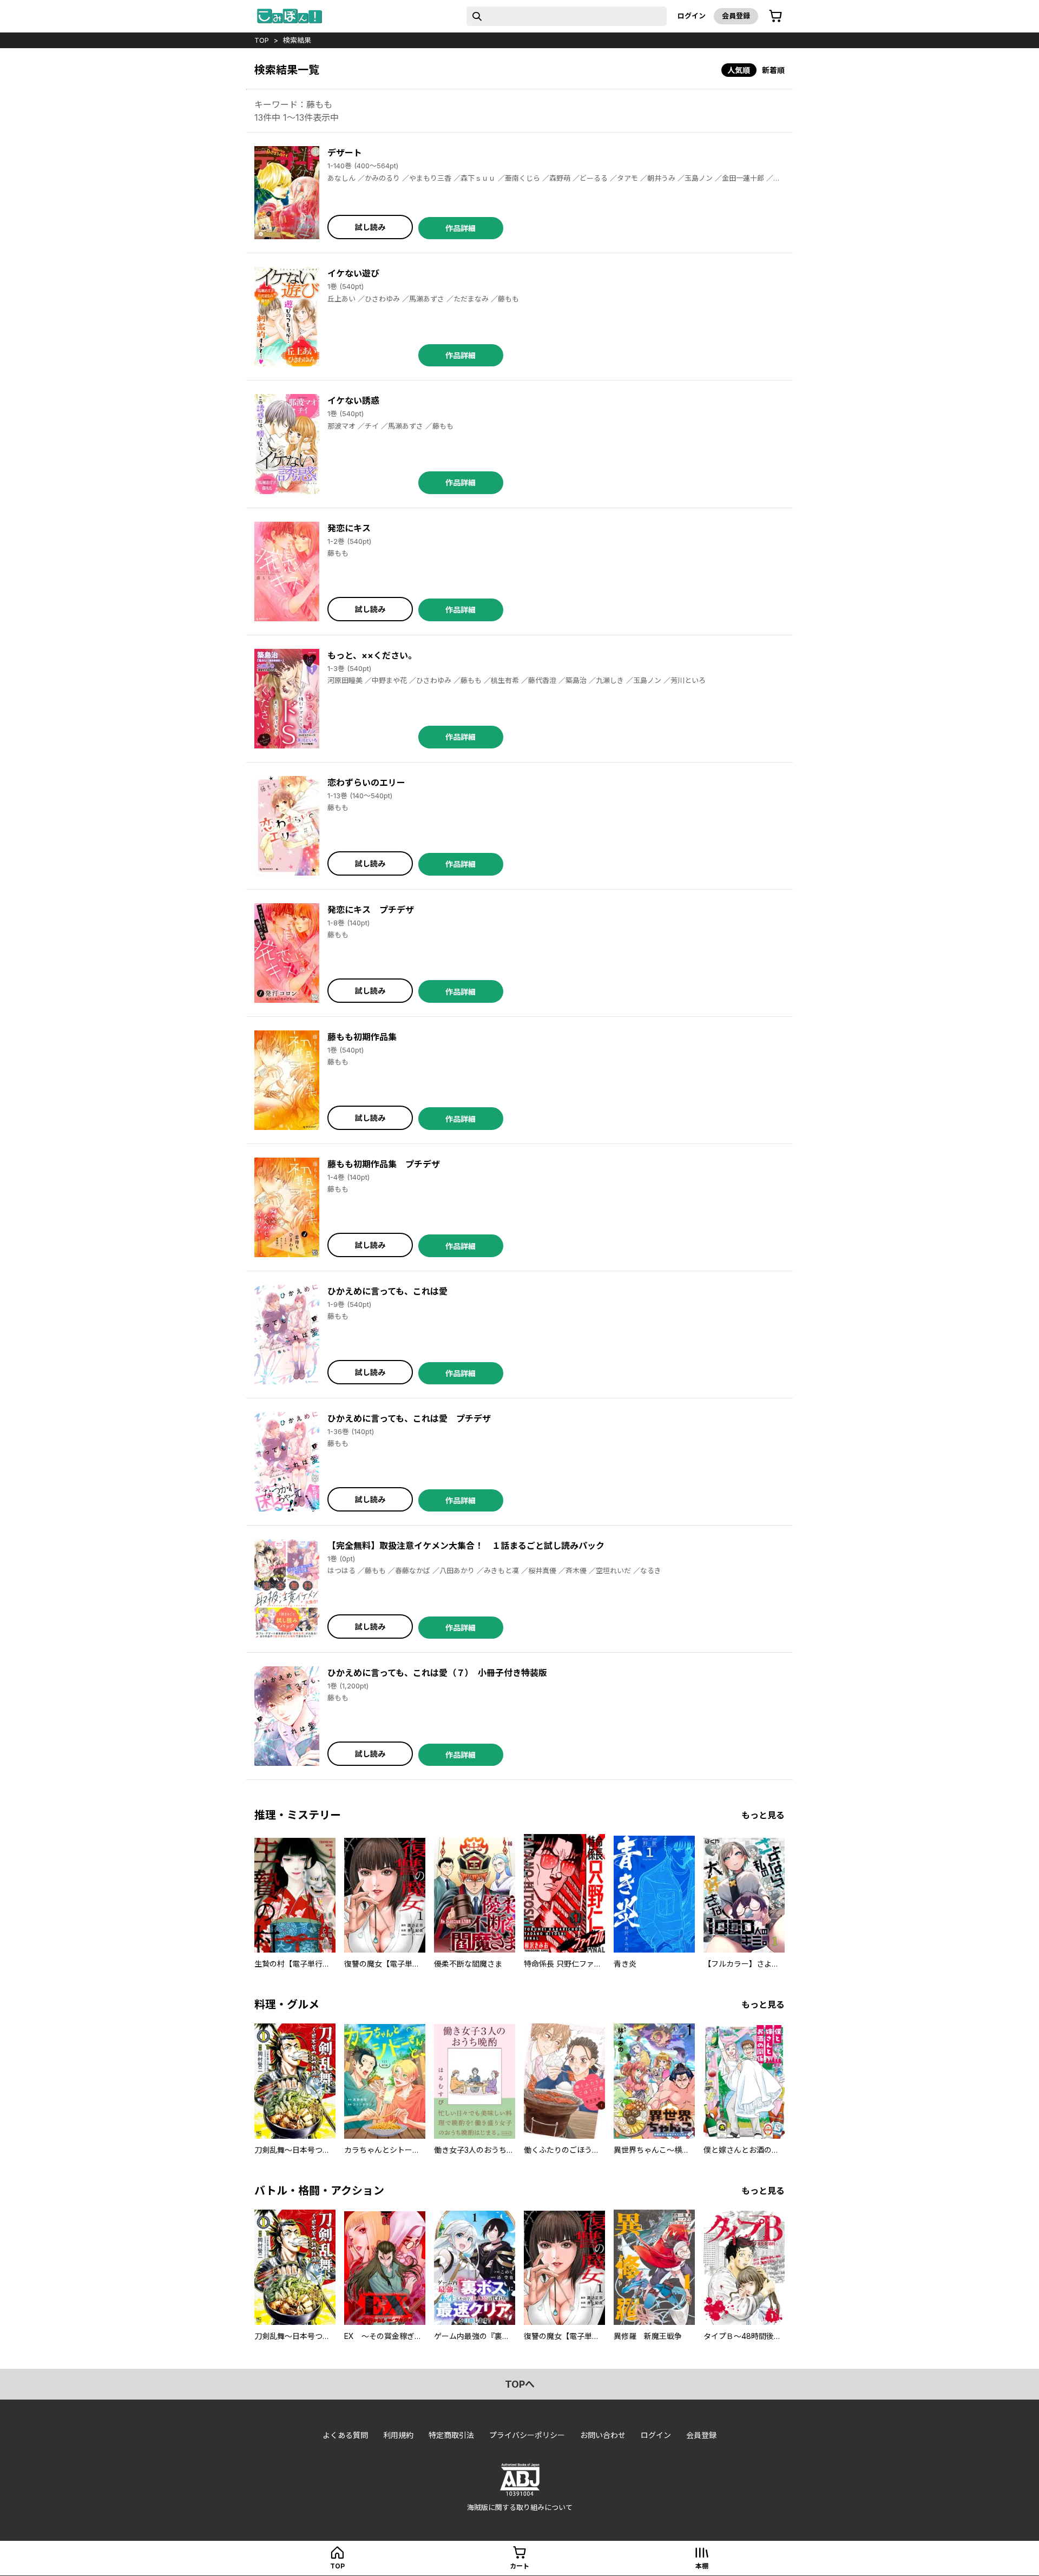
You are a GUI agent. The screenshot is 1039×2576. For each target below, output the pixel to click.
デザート (345, 153)
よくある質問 (345, 2435)
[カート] (775, 16)
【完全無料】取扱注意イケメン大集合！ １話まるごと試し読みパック (466, 1546)
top (262, 40)
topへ (520, 2384)
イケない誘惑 (353, 400)
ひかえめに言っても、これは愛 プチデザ (409, 1418)
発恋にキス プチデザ (371, 910)
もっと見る (763, 1815)
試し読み (370, 227)
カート (519, 2566)
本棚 (702, 2566)
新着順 (773, 70)
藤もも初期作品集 (362, 1037)
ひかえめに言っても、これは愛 (387, 1291)
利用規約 (398, 2435)
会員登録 (736, 16)
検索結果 (297, 40)
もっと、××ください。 (372, 655)
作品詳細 (461, 228)
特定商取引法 (451, 2435)
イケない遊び (353, 273)
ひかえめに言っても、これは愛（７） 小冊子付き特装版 (437, 1673)
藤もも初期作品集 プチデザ (384, 1164)
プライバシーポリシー (527, 2435)
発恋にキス (349, 528)
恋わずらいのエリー (366, 783)
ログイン (692, 16)
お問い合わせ (603, 2435)
